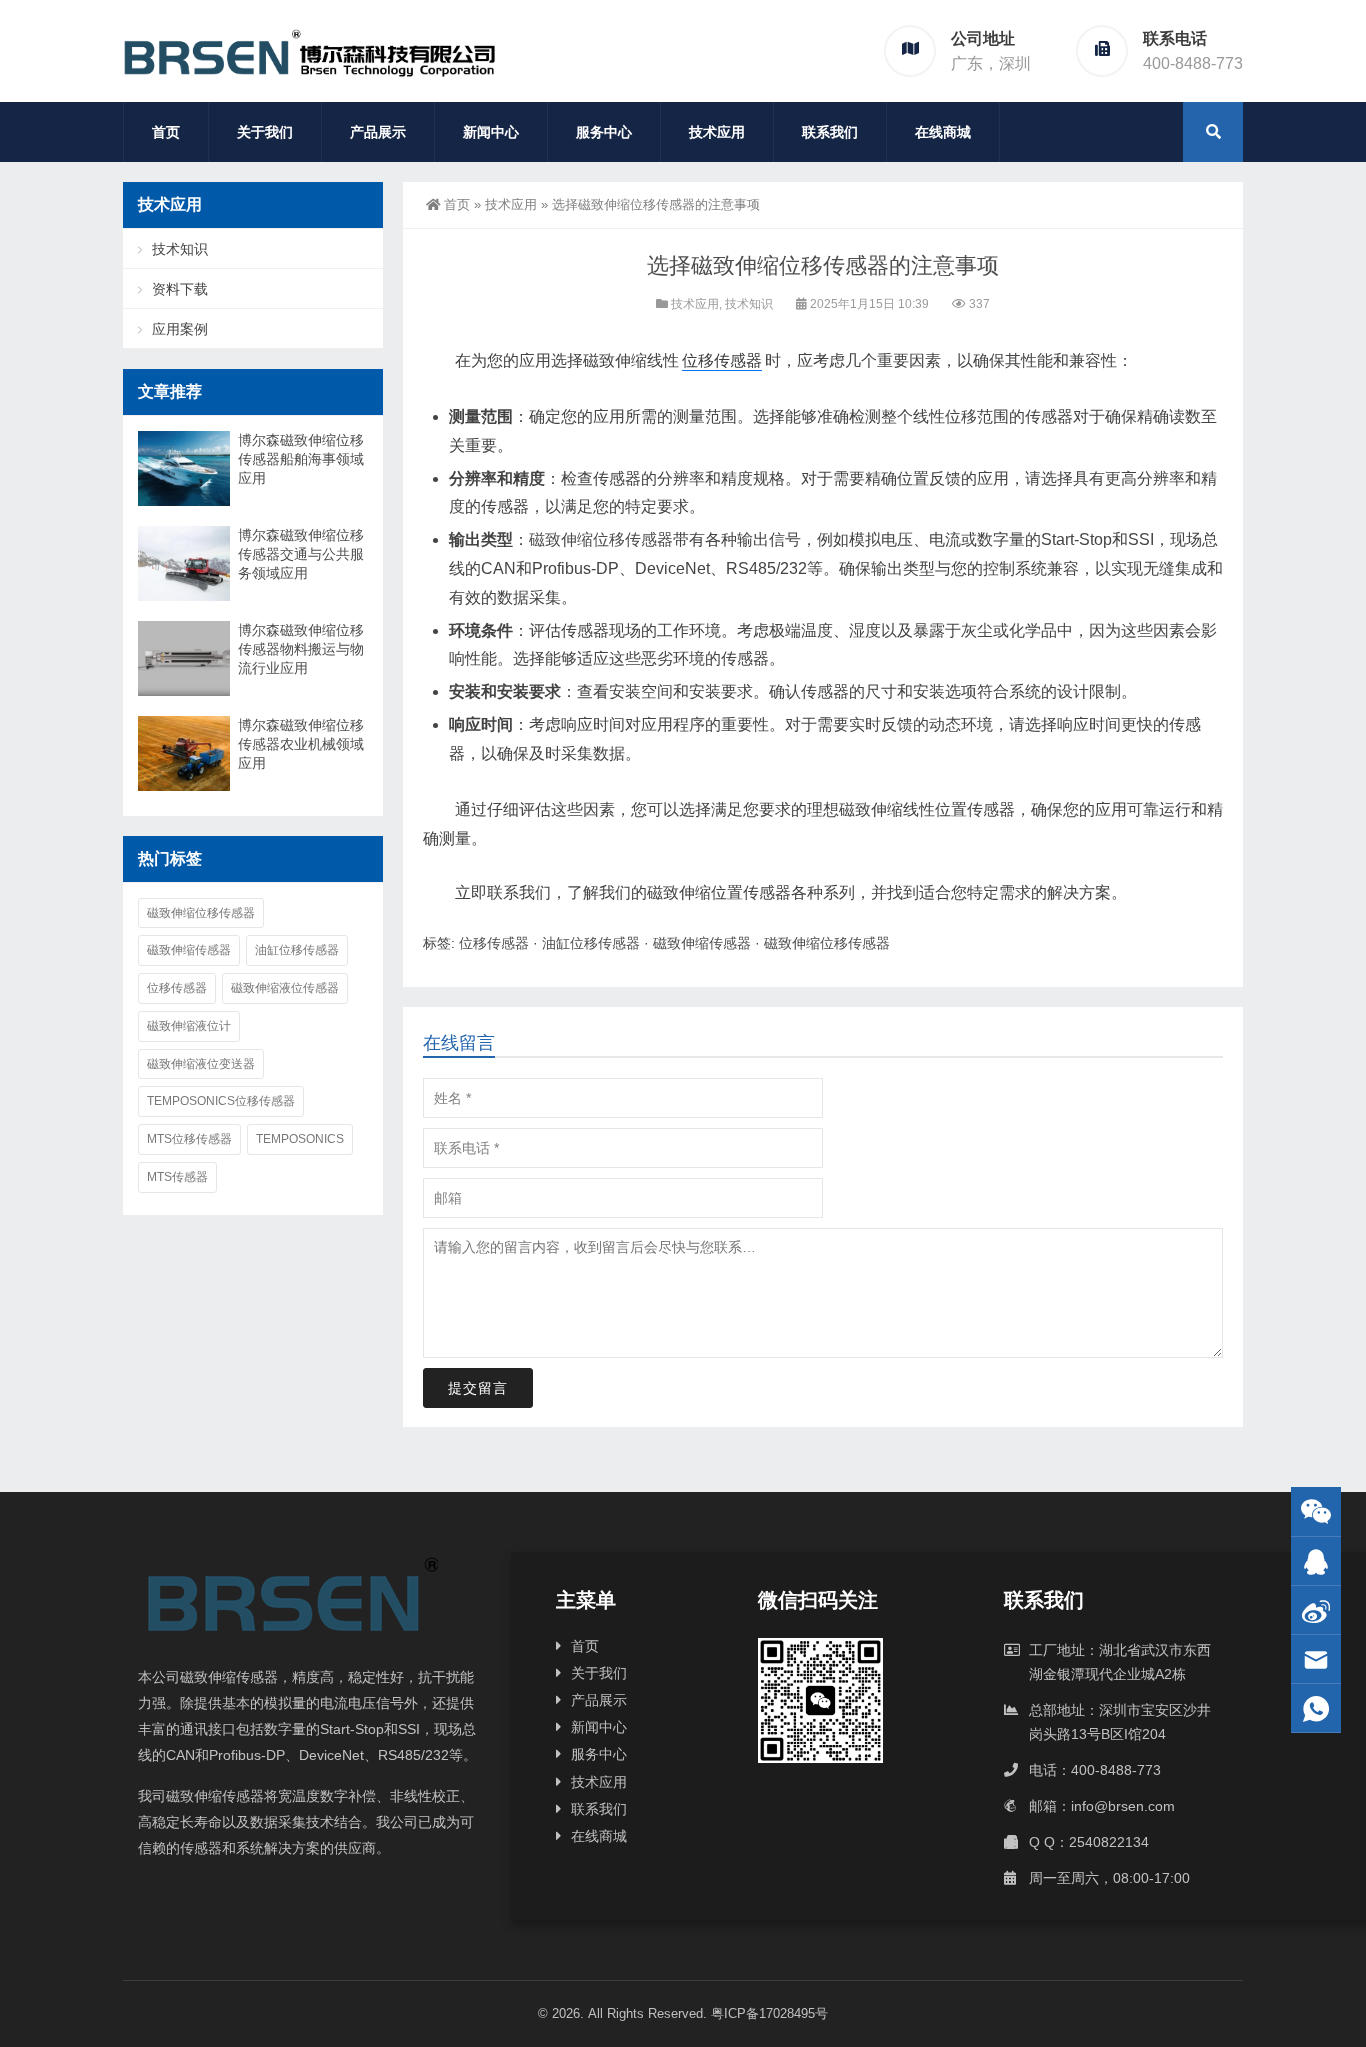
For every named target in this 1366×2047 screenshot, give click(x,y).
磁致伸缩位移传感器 (601, 539)
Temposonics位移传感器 (221, 1101)
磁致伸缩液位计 (189, 1026)
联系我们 (830, 132)
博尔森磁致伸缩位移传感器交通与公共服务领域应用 (301, 554)
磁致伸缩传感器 (702, 943)
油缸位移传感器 (591, 943)
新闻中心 (491, 132)
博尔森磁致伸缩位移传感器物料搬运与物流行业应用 (301, 649)
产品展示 (378, 132)
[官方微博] (1316, 1610)
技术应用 (717, 132)
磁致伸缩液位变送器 (201, 1064)
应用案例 (180, 329)
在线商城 (943, 132)
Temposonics (300, 1139)
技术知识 (749, 304)
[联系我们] (1316, 1561)
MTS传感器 (177, 1177)
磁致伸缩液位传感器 (285, 988)
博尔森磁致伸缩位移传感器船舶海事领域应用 (301, 459)
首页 (166, 132)
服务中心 (604, 132)
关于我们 (265, 132)
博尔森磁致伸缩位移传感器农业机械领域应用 (301, 744)
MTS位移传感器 (189, 1139)
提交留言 (478, 1388)
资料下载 (180, 289)
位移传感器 (722, 360)
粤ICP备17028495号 (769, 2013)
